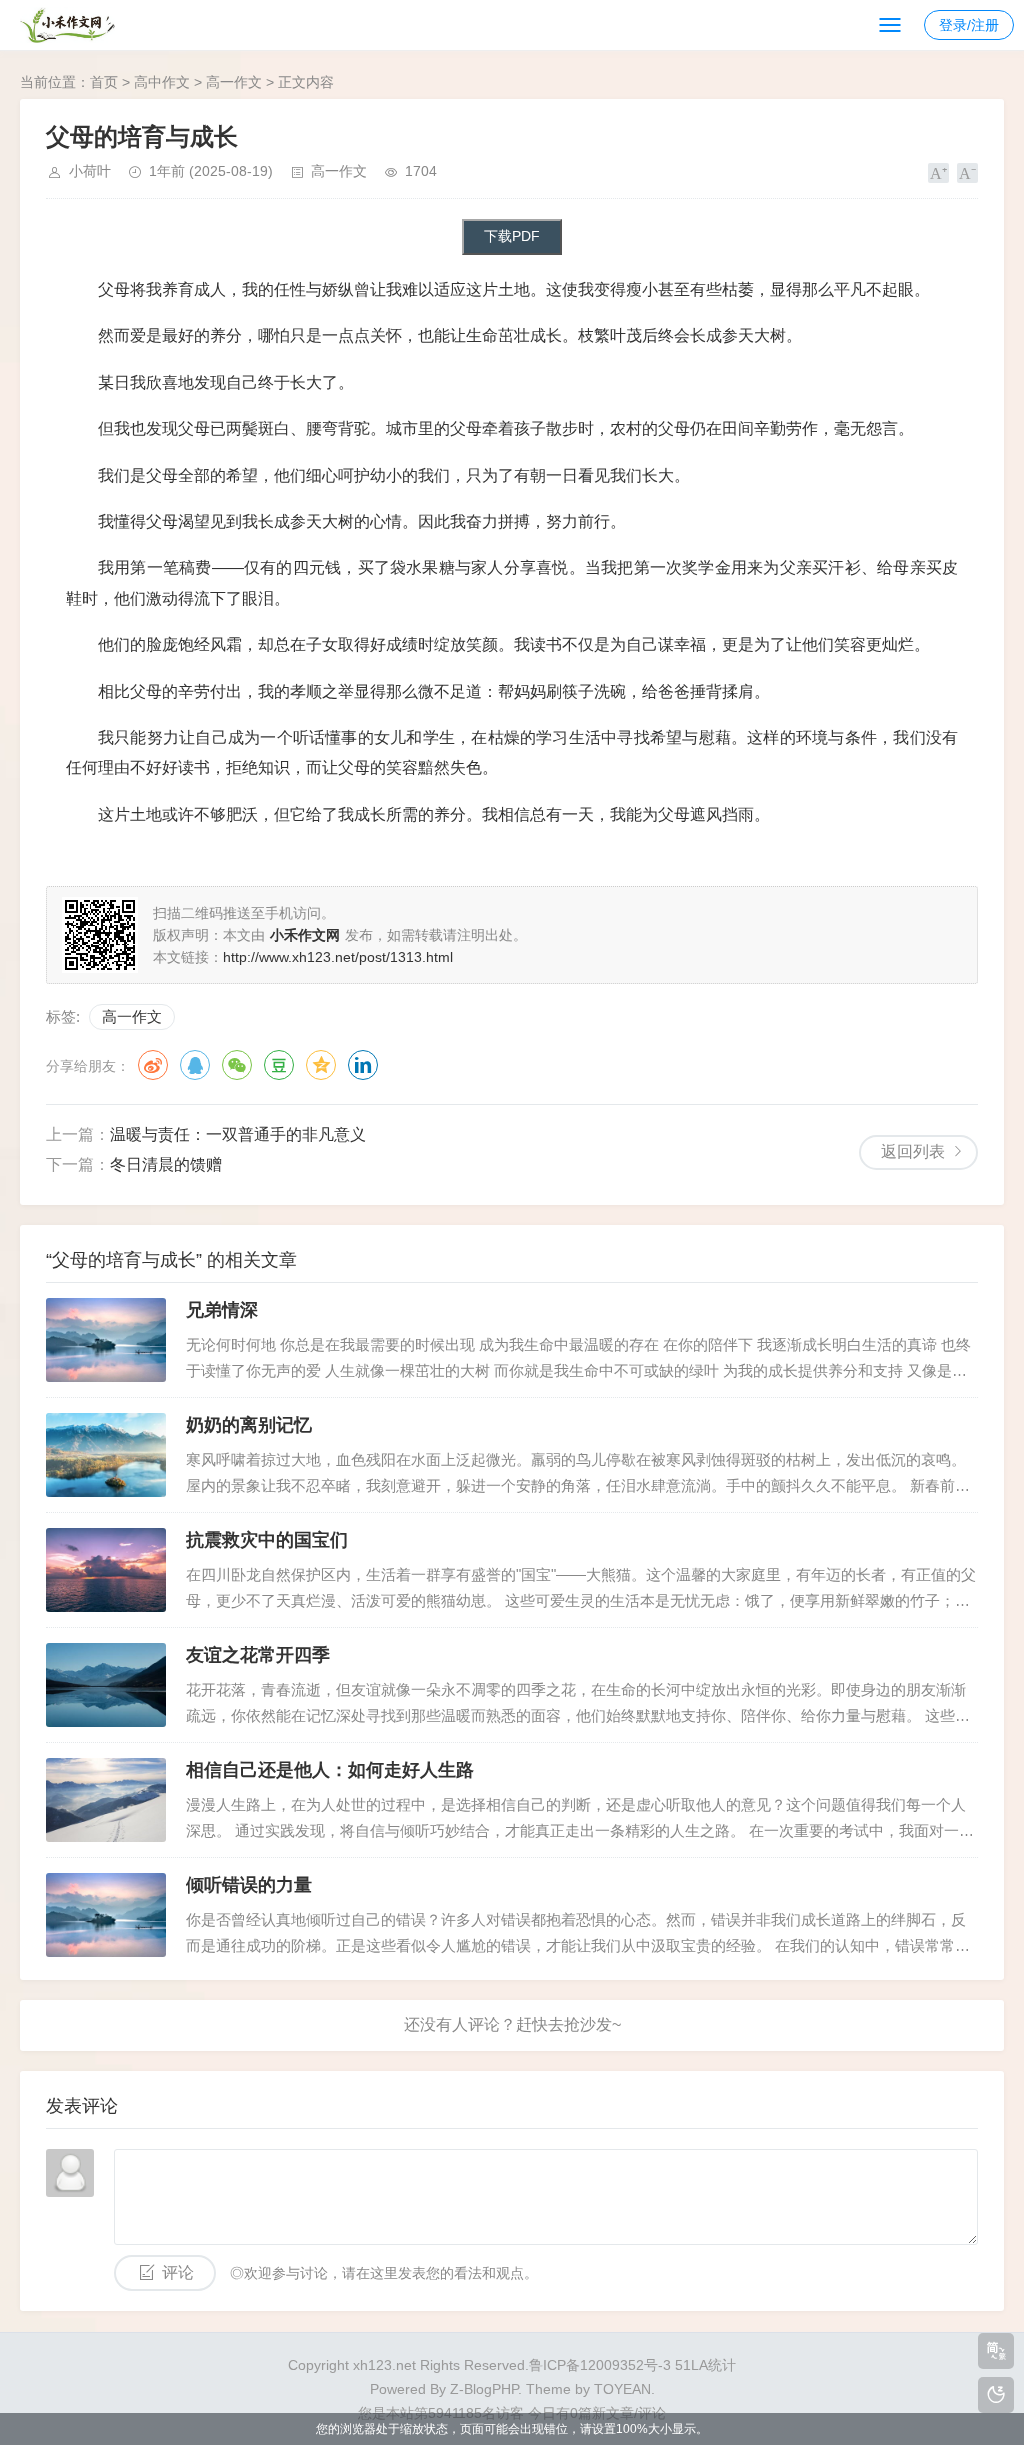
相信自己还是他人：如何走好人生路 (330, 1770)
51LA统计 (705, 2365)
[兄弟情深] (106, 1340)
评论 (178, 2272)
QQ (195, 1065)
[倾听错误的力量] (106, 1915)
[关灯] (996, 2395)
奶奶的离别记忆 (249, 1425)
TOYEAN (622, 2389)
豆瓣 (279, 1065)
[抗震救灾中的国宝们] (106, 1570)
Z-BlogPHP (484, 2389)
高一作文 (234, 82)
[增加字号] (938, 173)
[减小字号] (967, 173)
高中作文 (162, 82)
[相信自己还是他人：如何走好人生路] (106, 1800)
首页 (104, 82)
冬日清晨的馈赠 (166, 1164)
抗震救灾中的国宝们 (267, 1540)
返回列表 (913, 1151)
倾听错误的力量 (249, 1885)
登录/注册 (969, 25)
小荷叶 (90, 171)
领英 (363, 1065)
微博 (153, 1065)
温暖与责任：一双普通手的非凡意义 (238, 1134)
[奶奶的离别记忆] (106, 1455)
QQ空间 (321, 1065)
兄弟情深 (222, 1310)
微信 (237, 1065)
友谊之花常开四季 (258, 1655)
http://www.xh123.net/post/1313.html (338, 957)
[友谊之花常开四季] (106, 1685)
